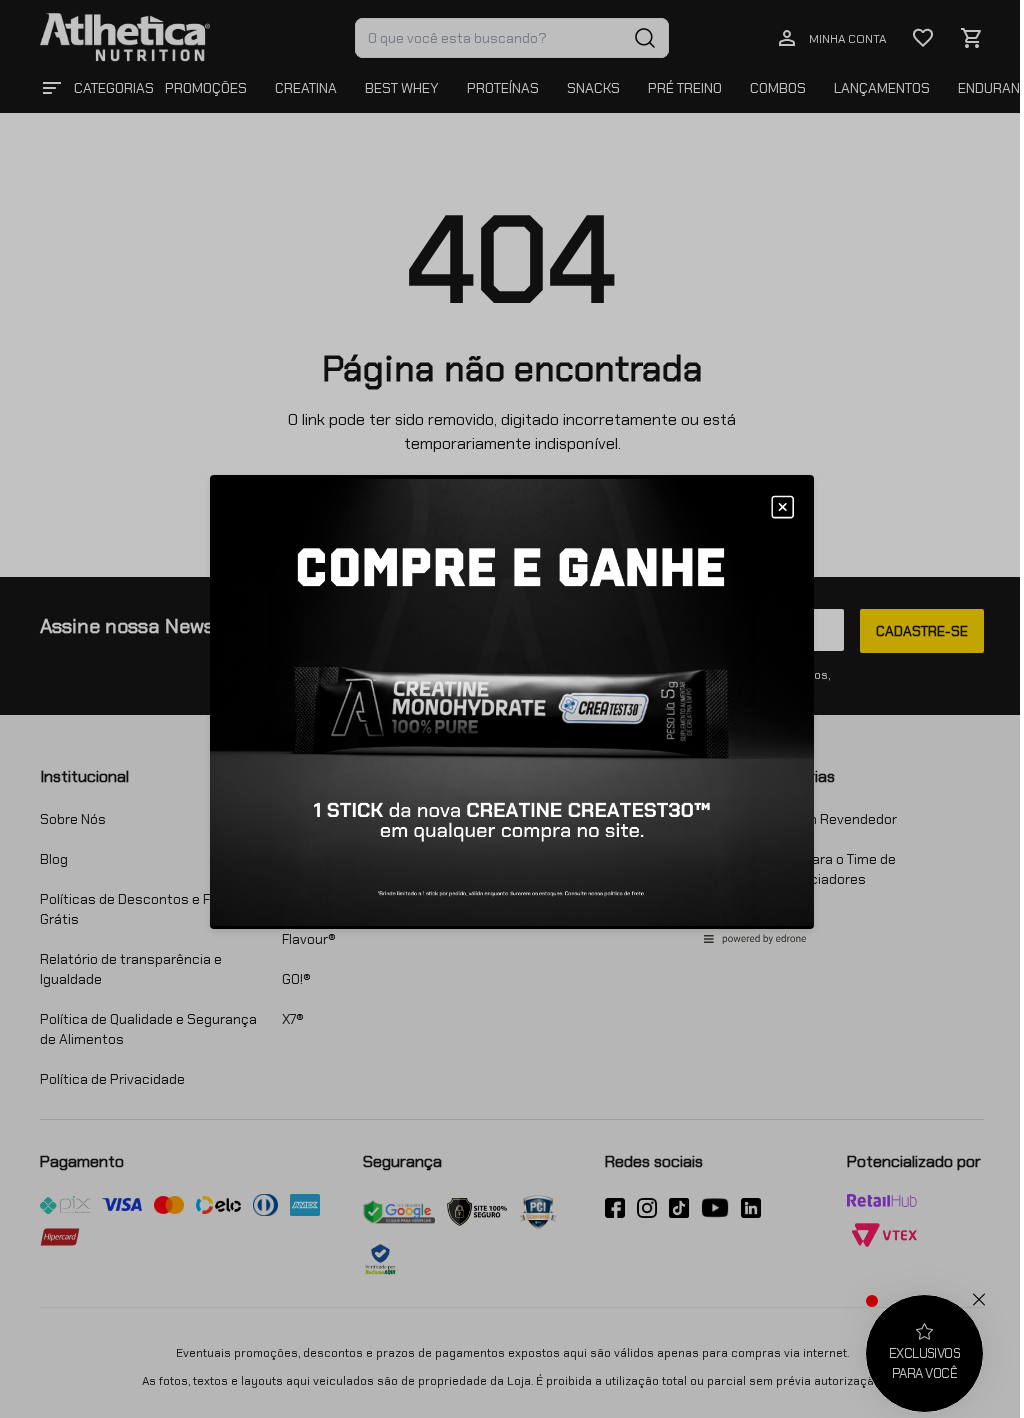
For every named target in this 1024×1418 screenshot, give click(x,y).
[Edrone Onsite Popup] (512, 709)
